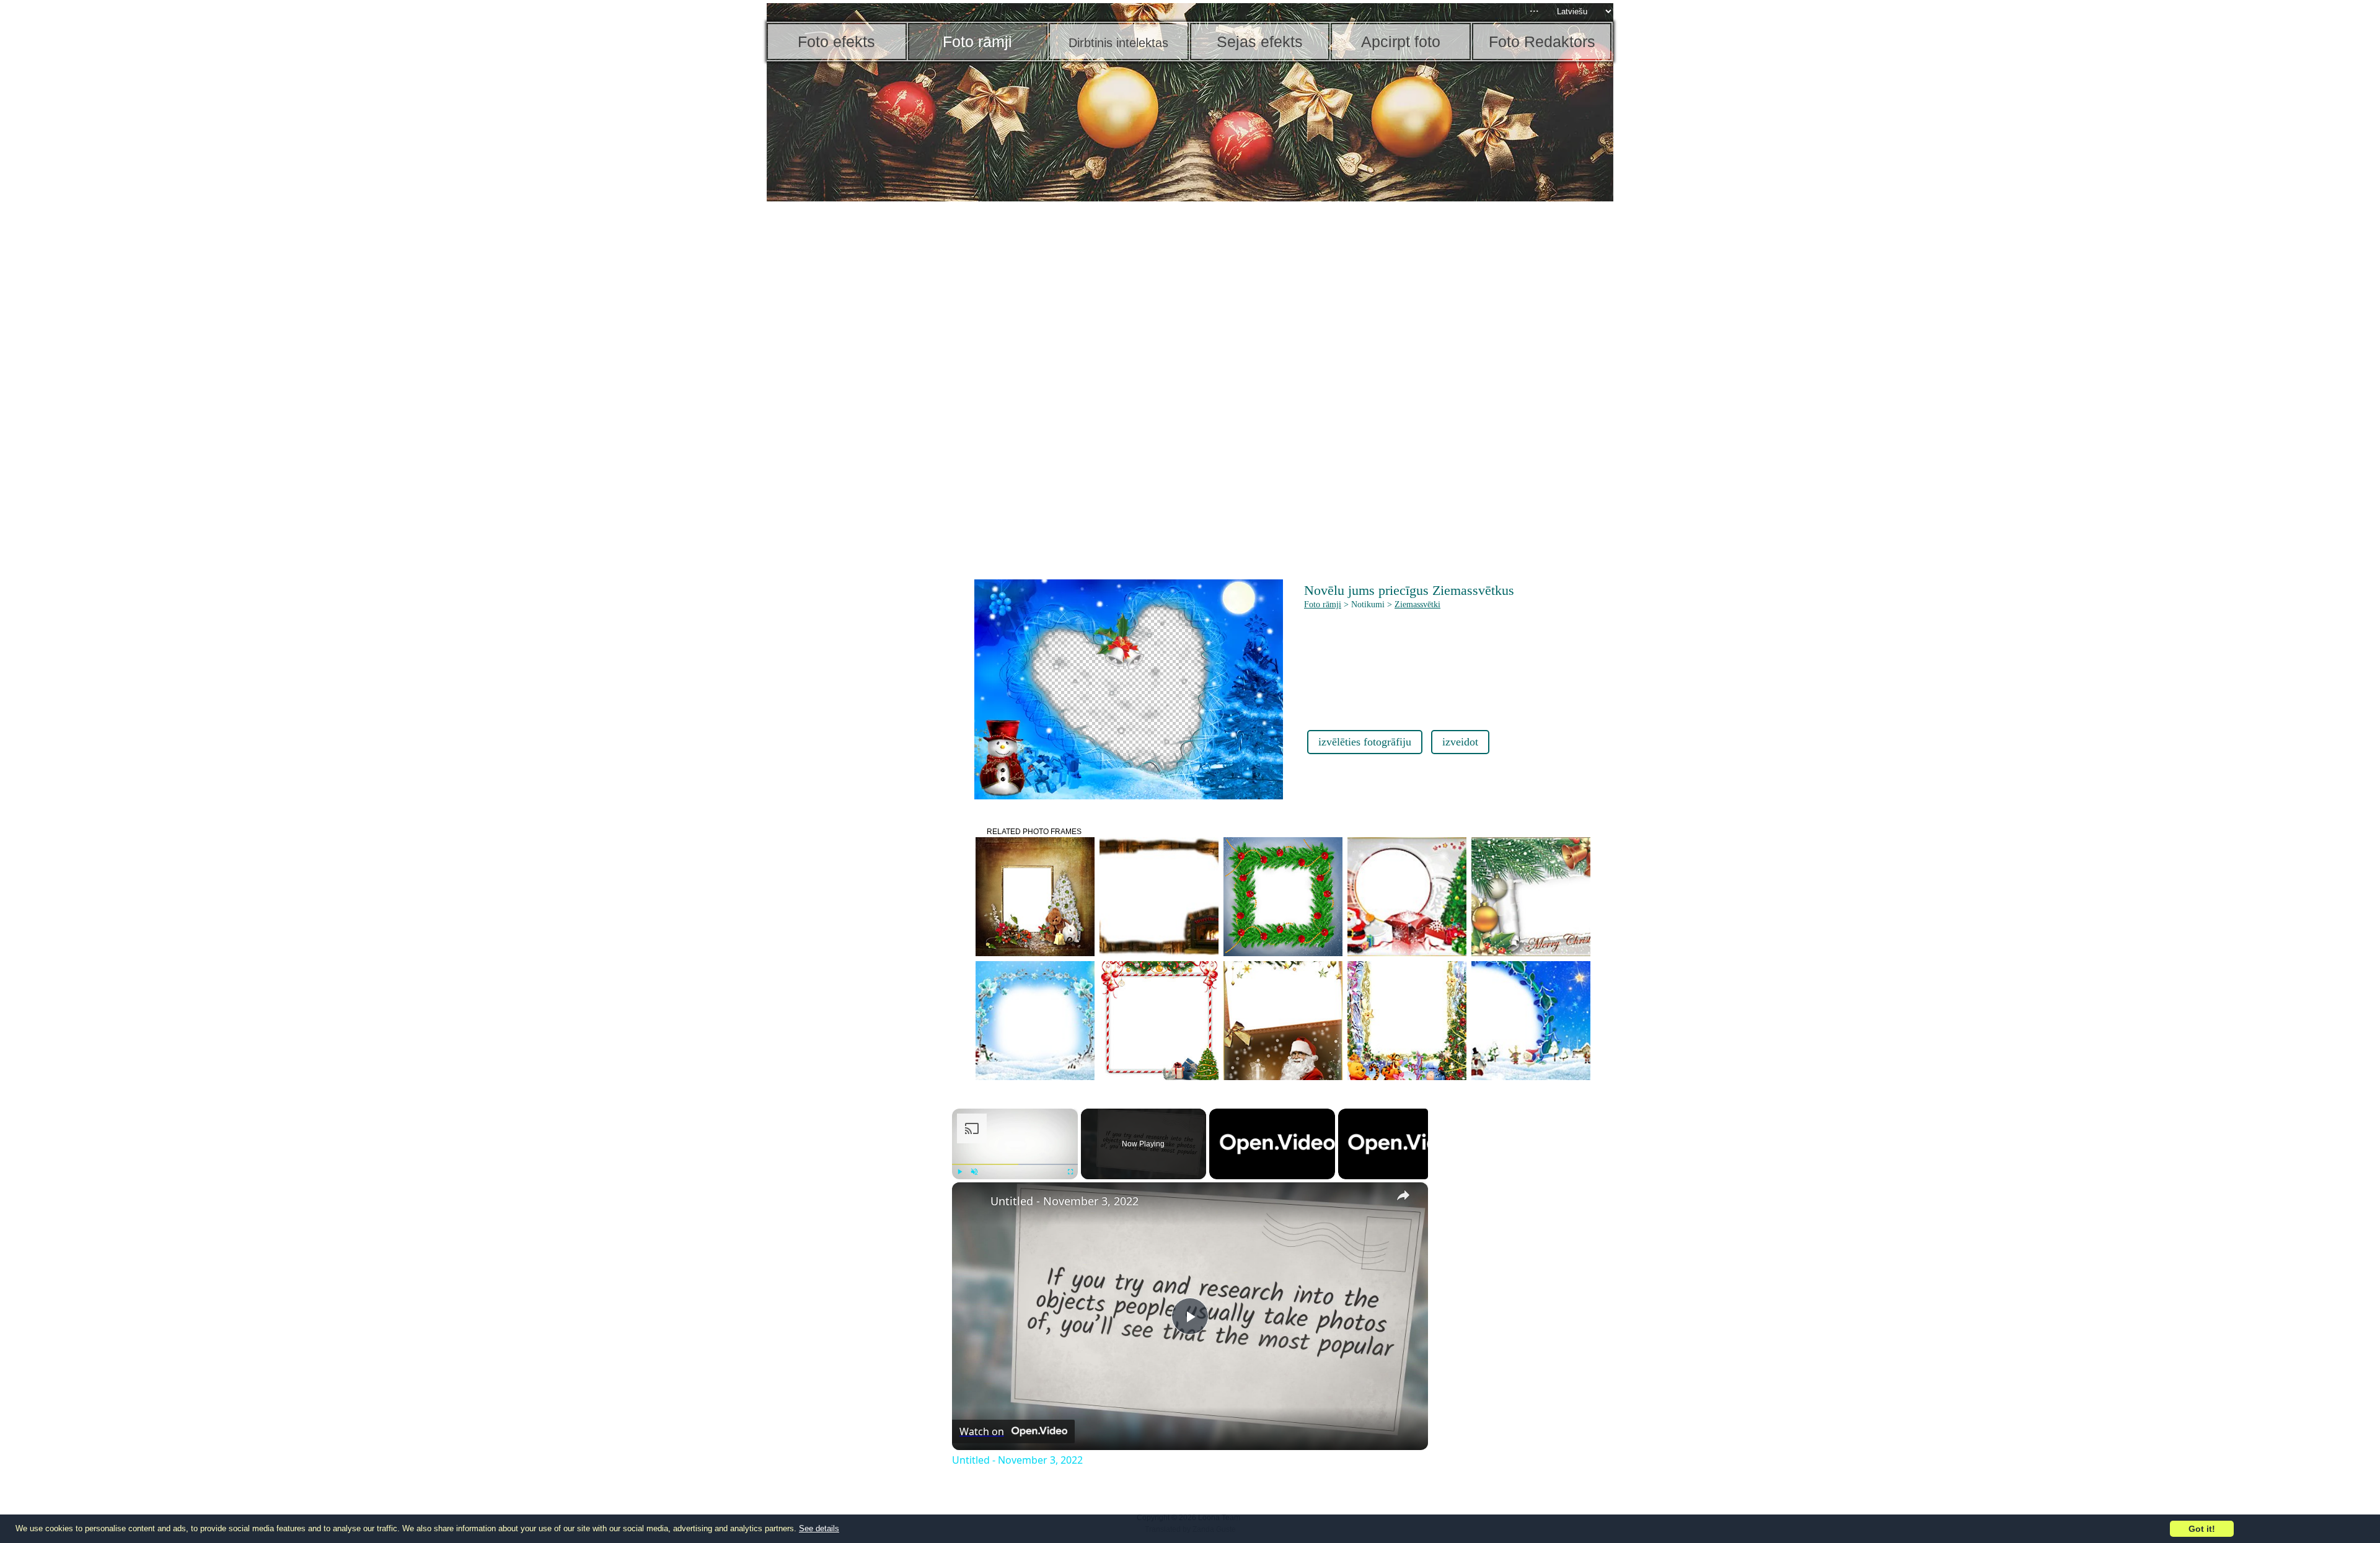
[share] (1403, 1195)
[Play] (959, 1172)
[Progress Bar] (1015, 1164)
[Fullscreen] (1070, 1172)
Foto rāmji (1323, 604)
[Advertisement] (863, 397)
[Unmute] (974, 1172)
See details (819, 1528)
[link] (972, 1202)
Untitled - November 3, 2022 (1064, 1201)
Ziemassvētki (1417, 604)
